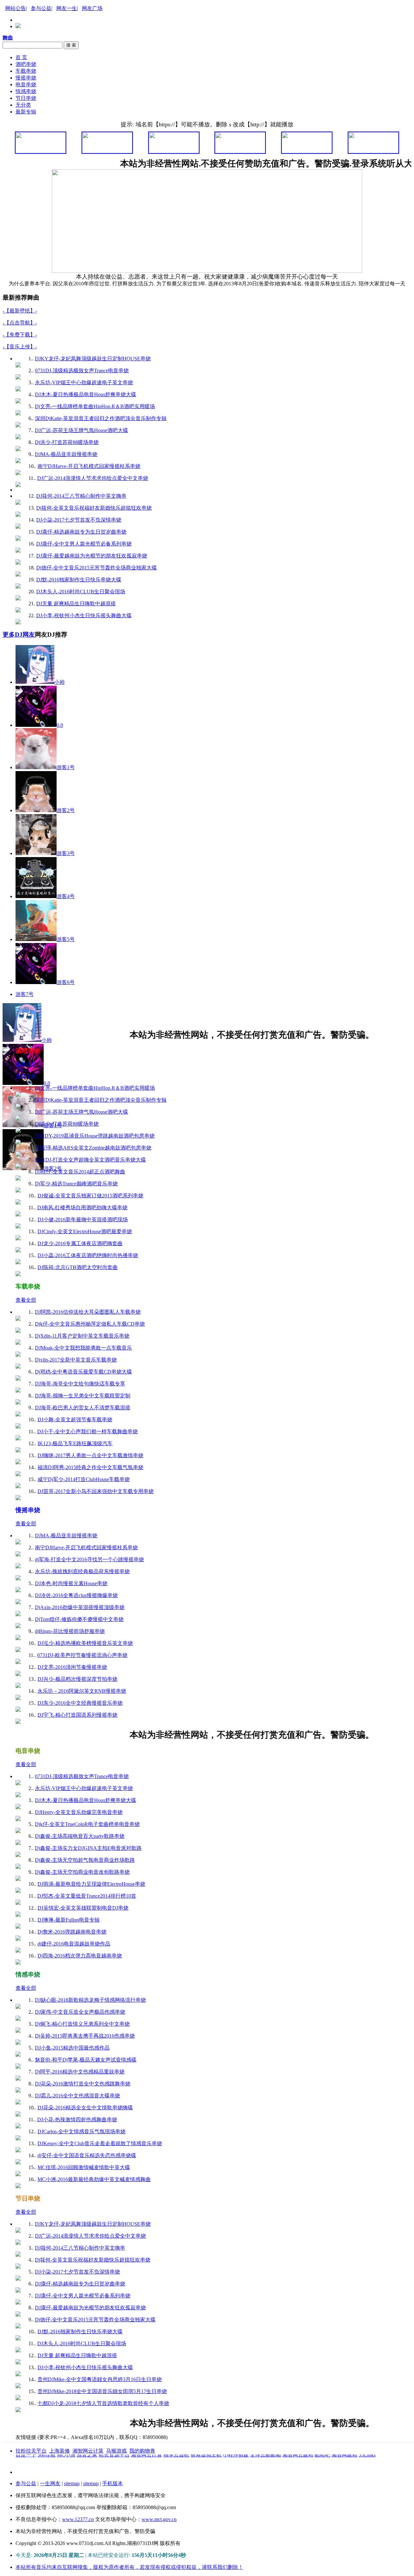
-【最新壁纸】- (20, 311)
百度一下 (26, 2472)
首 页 (21, 57)
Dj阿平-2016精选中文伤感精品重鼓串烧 (80, 2072)
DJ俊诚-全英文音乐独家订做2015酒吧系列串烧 (90, 1196)
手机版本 (113, 2483)
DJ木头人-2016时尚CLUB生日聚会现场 (81, 592)
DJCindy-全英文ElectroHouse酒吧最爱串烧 (85, 1231)
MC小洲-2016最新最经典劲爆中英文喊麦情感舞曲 (94, 2179)
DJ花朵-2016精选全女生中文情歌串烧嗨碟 (85, 2108)
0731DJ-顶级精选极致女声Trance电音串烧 (82, 371)
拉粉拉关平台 (31, 2451)
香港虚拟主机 (206, 2472)
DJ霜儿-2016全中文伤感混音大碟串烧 (77, 2096)
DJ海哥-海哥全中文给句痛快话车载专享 (80, 1384)
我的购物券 (142, 2451)
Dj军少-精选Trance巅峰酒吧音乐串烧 (76, 1184)
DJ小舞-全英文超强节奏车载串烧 (75, 1420)
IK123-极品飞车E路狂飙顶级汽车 (75, 1443)
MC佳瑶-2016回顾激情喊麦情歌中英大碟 (84, 2167)
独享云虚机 (176, 2472)
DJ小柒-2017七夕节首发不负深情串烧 (79, 520)
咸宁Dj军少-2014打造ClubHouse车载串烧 (84, 1479)
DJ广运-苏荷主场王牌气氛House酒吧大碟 (82, 430)
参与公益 (41, 8)
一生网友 (50, 2483)
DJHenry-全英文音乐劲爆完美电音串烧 (79, 1812)
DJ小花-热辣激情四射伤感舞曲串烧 (77, 2120)
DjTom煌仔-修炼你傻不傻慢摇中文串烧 (79, 1619)
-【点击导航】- (20, 323)
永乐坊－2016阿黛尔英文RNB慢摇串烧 (82, 1691)
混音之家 (87, 2472)
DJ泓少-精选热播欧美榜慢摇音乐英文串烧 (85, 1643)
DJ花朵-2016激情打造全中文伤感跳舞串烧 (83, 2084)
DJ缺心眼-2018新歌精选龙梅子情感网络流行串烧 (90, 2000)
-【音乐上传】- (20, 347)
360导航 (47, 2472)
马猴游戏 (116, 2451)
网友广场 (92, 8)
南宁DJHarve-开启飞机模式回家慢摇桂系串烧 (89, 466)
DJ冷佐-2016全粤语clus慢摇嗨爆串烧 (76, 1595)
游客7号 (25, 994)
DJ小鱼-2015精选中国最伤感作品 (72, 2048)
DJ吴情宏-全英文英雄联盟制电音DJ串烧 (83, 1908)
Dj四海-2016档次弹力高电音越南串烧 (80, 1956)
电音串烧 (26, 85)
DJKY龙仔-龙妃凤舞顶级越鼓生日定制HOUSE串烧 (93, 359)
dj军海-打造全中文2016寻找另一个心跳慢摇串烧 (89, 1559)
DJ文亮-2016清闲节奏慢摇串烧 (72, 1667)
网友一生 (67, 8)
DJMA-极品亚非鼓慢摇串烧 (66, 454)
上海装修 (60, 2451)
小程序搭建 (236, 2472)
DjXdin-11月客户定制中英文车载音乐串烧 (82, 1336)
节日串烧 (26, 98)
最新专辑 (26, 112)
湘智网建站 (344, 2472)
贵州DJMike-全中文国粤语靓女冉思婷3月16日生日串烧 (100, 2379)
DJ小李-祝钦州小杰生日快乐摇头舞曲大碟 (84, 615)
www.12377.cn (78, 2519)
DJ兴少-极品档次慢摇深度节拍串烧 (77, 1679)
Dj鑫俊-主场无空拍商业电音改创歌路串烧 (82, 1872)
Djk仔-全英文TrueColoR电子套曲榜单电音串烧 (87, 1824)
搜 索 (71, 45)
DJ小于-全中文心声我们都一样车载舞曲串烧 (87, 1431)
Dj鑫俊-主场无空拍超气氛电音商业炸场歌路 (85, 1860)
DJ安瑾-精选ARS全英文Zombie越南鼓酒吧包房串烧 (93, 1148)
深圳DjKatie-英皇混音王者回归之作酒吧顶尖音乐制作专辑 (101, 418)
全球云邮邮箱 (266, 2472)
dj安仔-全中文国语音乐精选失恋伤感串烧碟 (87, 2155)
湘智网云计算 (88, 2451)
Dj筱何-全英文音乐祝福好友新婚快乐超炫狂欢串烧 (94, 508)
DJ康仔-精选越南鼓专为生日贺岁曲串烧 (81, 532)
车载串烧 (26, 71)
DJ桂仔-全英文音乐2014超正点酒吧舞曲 (80, 1172)
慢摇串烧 (26, 78)
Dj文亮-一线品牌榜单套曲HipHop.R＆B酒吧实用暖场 (95, 406)
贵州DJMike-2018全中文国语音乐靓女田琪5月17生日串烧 (102, 2391)
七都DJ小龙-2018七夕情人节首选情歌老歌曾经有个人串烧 (103, 2403)
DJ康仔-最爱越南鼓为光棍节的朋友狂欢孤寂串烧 (92, 556)
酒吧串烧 (26, 64)
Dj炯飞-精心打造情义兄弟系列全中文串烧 (82, 2024)
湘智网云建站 (298, 2472)
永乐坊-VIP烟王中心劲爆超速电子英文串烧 (84, 382)
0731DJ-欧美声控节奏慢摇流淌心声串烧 (82, 1655)
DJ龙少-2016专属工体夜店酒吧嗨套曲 (80, 1243)
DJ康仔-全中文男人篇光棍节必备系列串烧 (84, 544)
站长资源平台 (114, 2472)
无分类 (23, 105)
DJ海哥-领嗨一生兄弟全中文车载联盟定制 (83, 1396)
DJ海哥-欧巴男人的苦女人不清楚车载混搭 (83, 1408)
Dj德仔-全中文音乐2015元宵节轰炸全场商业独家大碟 (97, 568)
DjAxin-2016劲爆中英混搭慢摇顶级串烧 (80, 1607)
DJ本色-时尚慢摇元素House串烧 (71, 1583)
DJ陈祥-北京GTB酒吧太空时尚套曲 (78, 1267)
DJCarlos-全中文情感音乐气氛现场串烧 (82, 2131)
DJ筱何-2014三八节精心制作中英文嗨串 (81, 496)
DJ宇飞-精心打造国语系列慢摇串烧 (77, 1715)
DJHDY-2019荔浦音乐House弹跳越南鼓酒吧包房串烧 (95, 1136)
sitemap (72, 2483)
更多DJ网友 (19, 635)
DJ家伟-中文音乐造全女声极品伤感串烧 (80, 2012)
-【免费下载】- (20, 335)
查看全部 (26, 1064)
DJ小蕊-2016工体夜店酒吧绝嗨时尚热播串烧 (88, 1255)
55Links (367, 2472)
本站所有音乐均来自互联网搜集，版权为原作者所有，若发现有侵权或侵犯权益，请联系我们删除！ (129, 2567)
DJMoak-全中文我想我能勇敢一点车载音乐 (83, 1348)
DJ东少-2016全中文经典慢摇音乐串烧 (80, 1703)
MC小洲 (66, 2472)
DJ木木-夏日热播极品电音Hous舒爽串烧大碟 (86, 394)
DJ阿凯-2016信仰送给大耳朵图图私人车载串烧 (88, 1312)
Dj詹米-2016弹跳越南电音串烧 (72, 1932)
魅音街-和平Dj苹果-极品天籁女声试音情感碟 (86, 2060)
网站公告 (16, 8)
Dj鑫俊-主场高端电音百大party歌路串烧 (80, 1836)
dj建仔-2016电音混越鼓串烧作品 (74, 1944)
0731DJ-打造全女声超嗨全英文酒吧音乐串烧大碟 (90, 1160)
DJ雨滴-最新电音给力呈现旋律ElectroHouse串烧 (91, 1884)
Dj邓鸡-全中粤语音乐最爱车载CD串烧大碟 (83, 1372)
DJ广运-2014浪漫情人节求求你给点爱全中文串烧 (93, 478)
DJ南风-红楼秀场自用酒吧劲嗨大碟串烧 (82, 1208)
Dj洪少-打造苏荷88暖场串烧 (67, 442)
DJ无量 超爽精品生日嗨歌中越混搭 (76, 604)
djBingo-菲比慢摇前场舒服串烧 (70, 1631)
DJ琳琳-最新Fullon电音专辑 (69, 1920)
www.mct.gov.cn (159, 2519)
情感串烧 (26, 91)
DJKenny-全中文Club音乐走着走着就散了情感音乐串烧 (100, 2143)
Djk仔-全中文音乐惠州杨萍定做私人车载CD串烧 (90, 1324)
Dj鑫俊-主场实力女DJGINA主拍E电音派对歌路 (88, 1848)
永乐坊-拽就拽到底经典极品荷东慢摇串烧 (82, 1571)
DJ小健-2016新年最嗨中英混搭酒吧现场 (83, 1219)
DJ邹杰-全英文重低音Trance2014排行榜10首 (87, 1896)
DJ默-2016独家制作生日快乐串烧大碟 (79, 580)
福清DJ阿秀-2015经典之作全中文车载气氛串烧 (90, 1467)
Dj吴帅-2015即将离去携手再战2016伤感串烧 (85, 2036)
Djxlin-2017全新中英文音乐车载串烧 (76, 1360)
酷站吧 (322, 2472)
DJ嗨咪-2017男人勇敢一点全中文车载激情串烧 (90, 1455)
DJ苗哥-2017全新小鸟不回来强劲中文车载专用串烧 (96, 1491)
